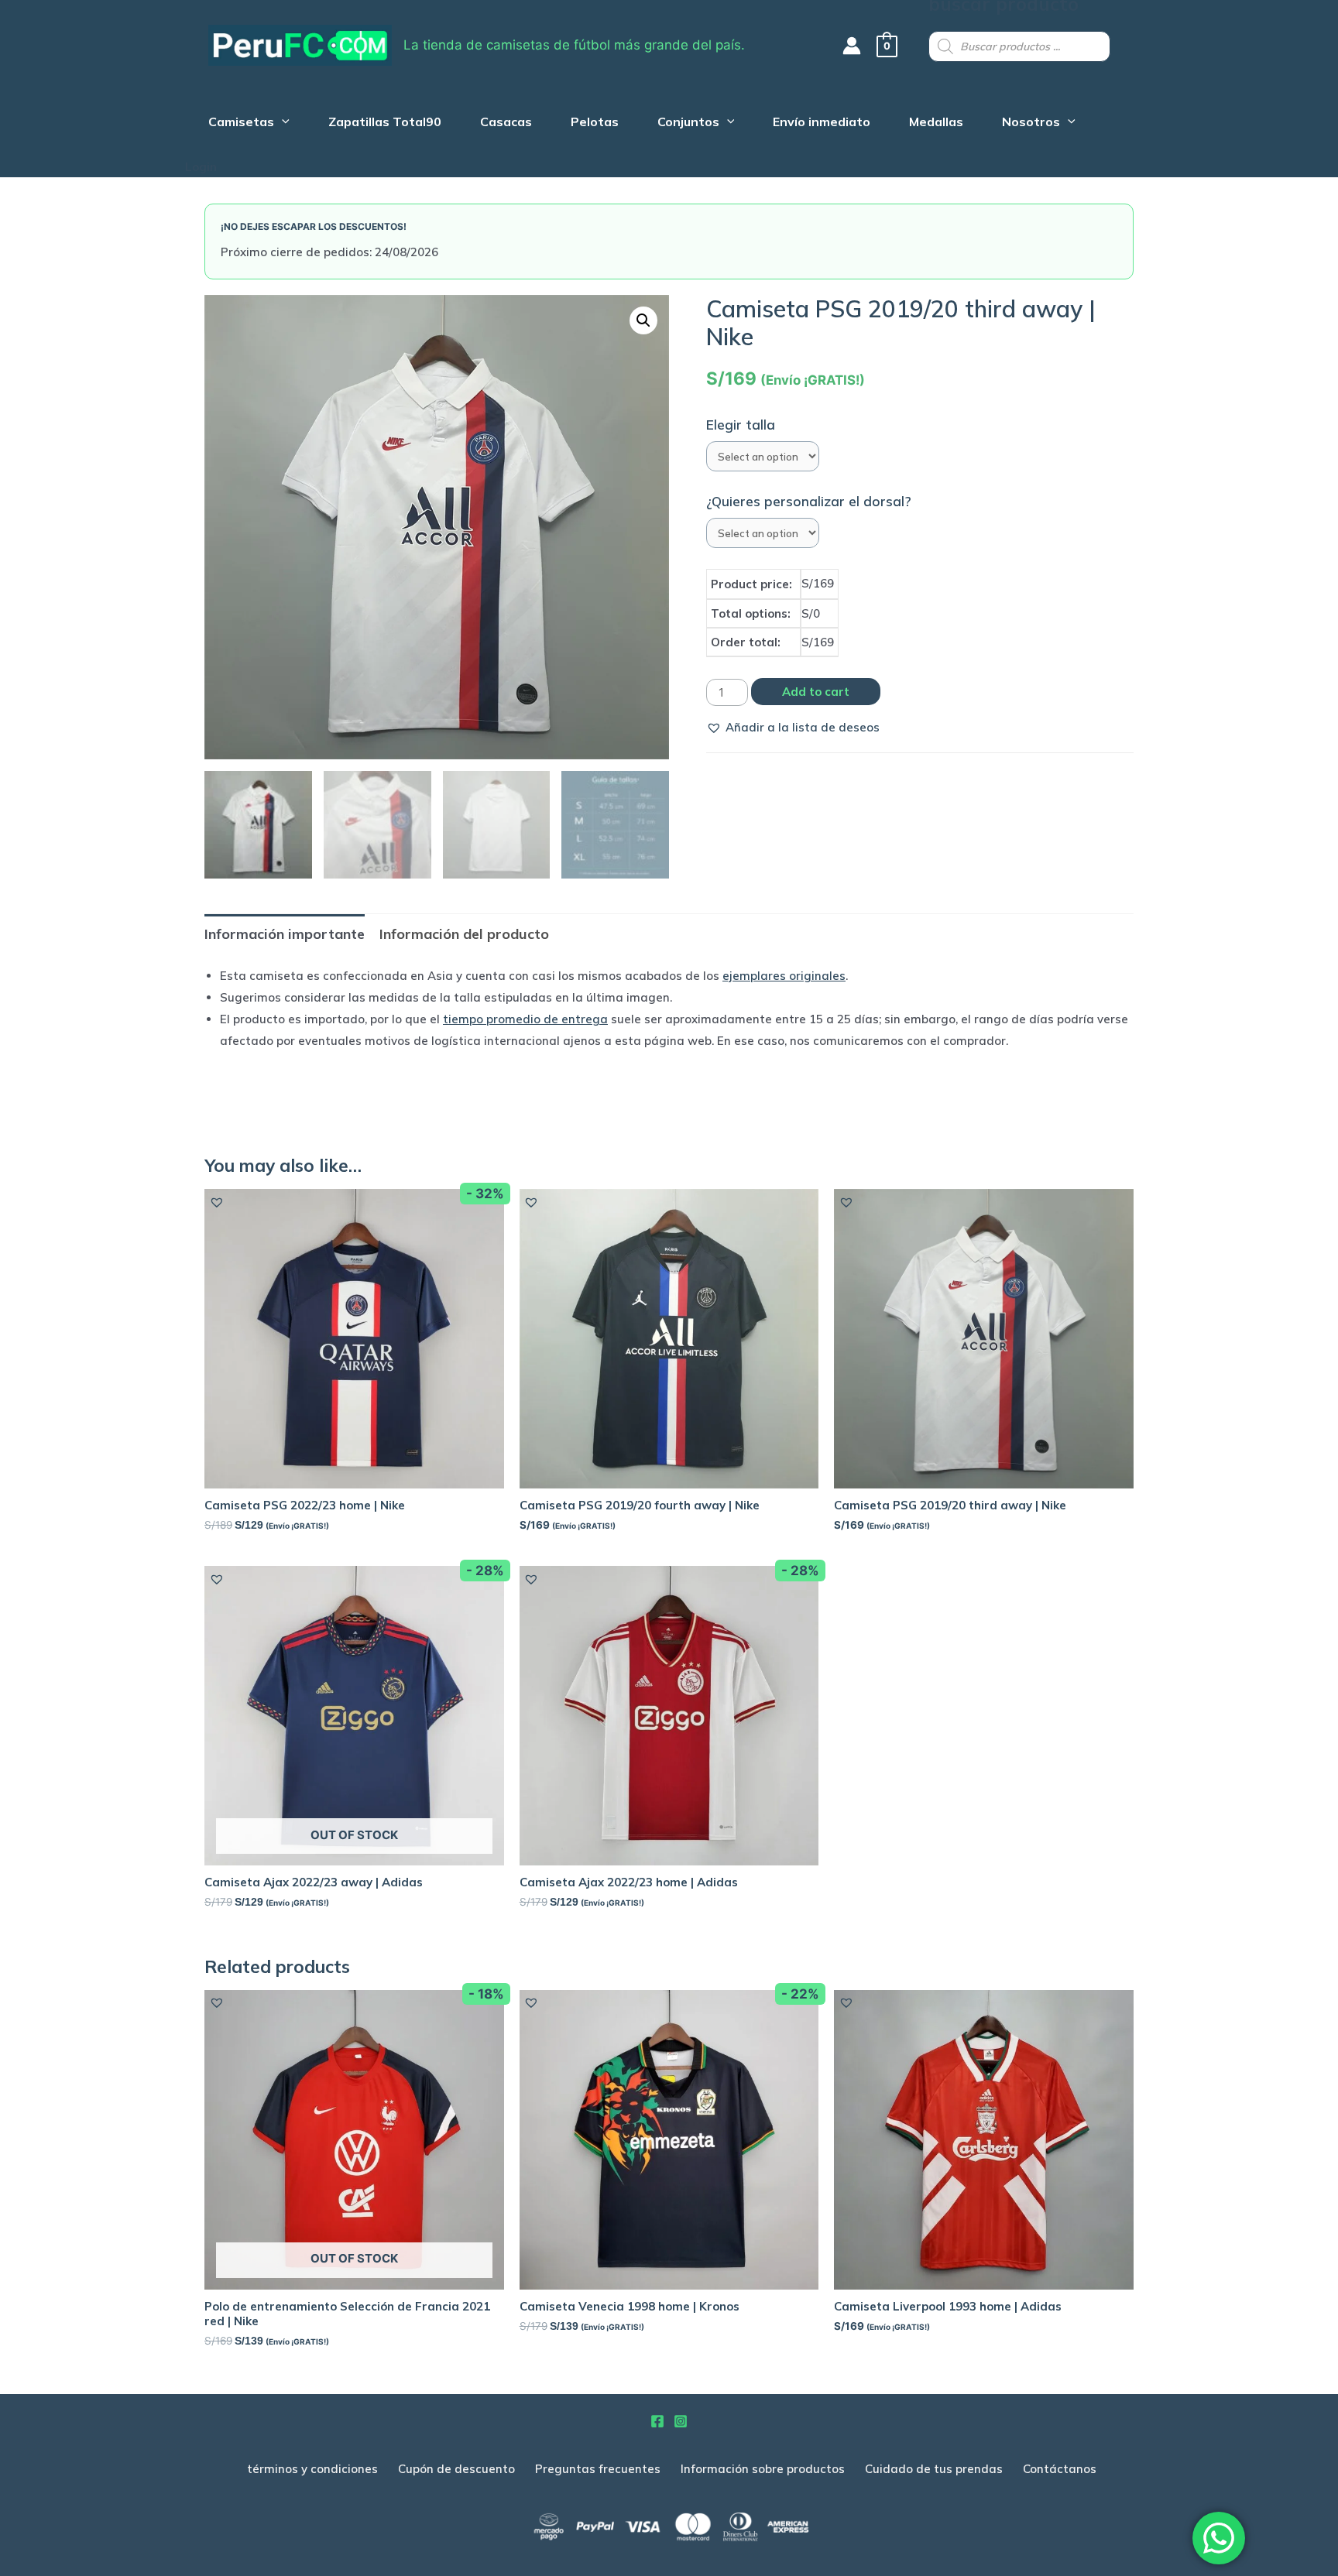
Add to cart (816, 692)
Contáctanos (1060, 2469)
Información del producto (464, 934)
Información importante (285, 934)
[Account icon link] (852, 46)
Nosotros (1031, 123)
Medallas (936, 123)
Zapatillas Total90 (385, 123)
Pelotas (595, 123)
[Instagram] (681, 2421)
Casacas (506, 123)
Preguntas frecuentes (598, 2469)
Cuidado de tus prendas (934, 2469)
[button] (793, 728)
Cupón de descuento (456, 2469)
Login (201, 167)
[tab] (285, 934)
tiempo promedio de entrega (525, 1019)
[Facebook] (657, 2421)
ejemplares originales (784, 976)
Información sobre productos (763, 2469)
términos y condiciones (312, 2469)
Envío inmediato (822, 123)
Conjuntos (688, 123)
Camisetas (241, 123)
